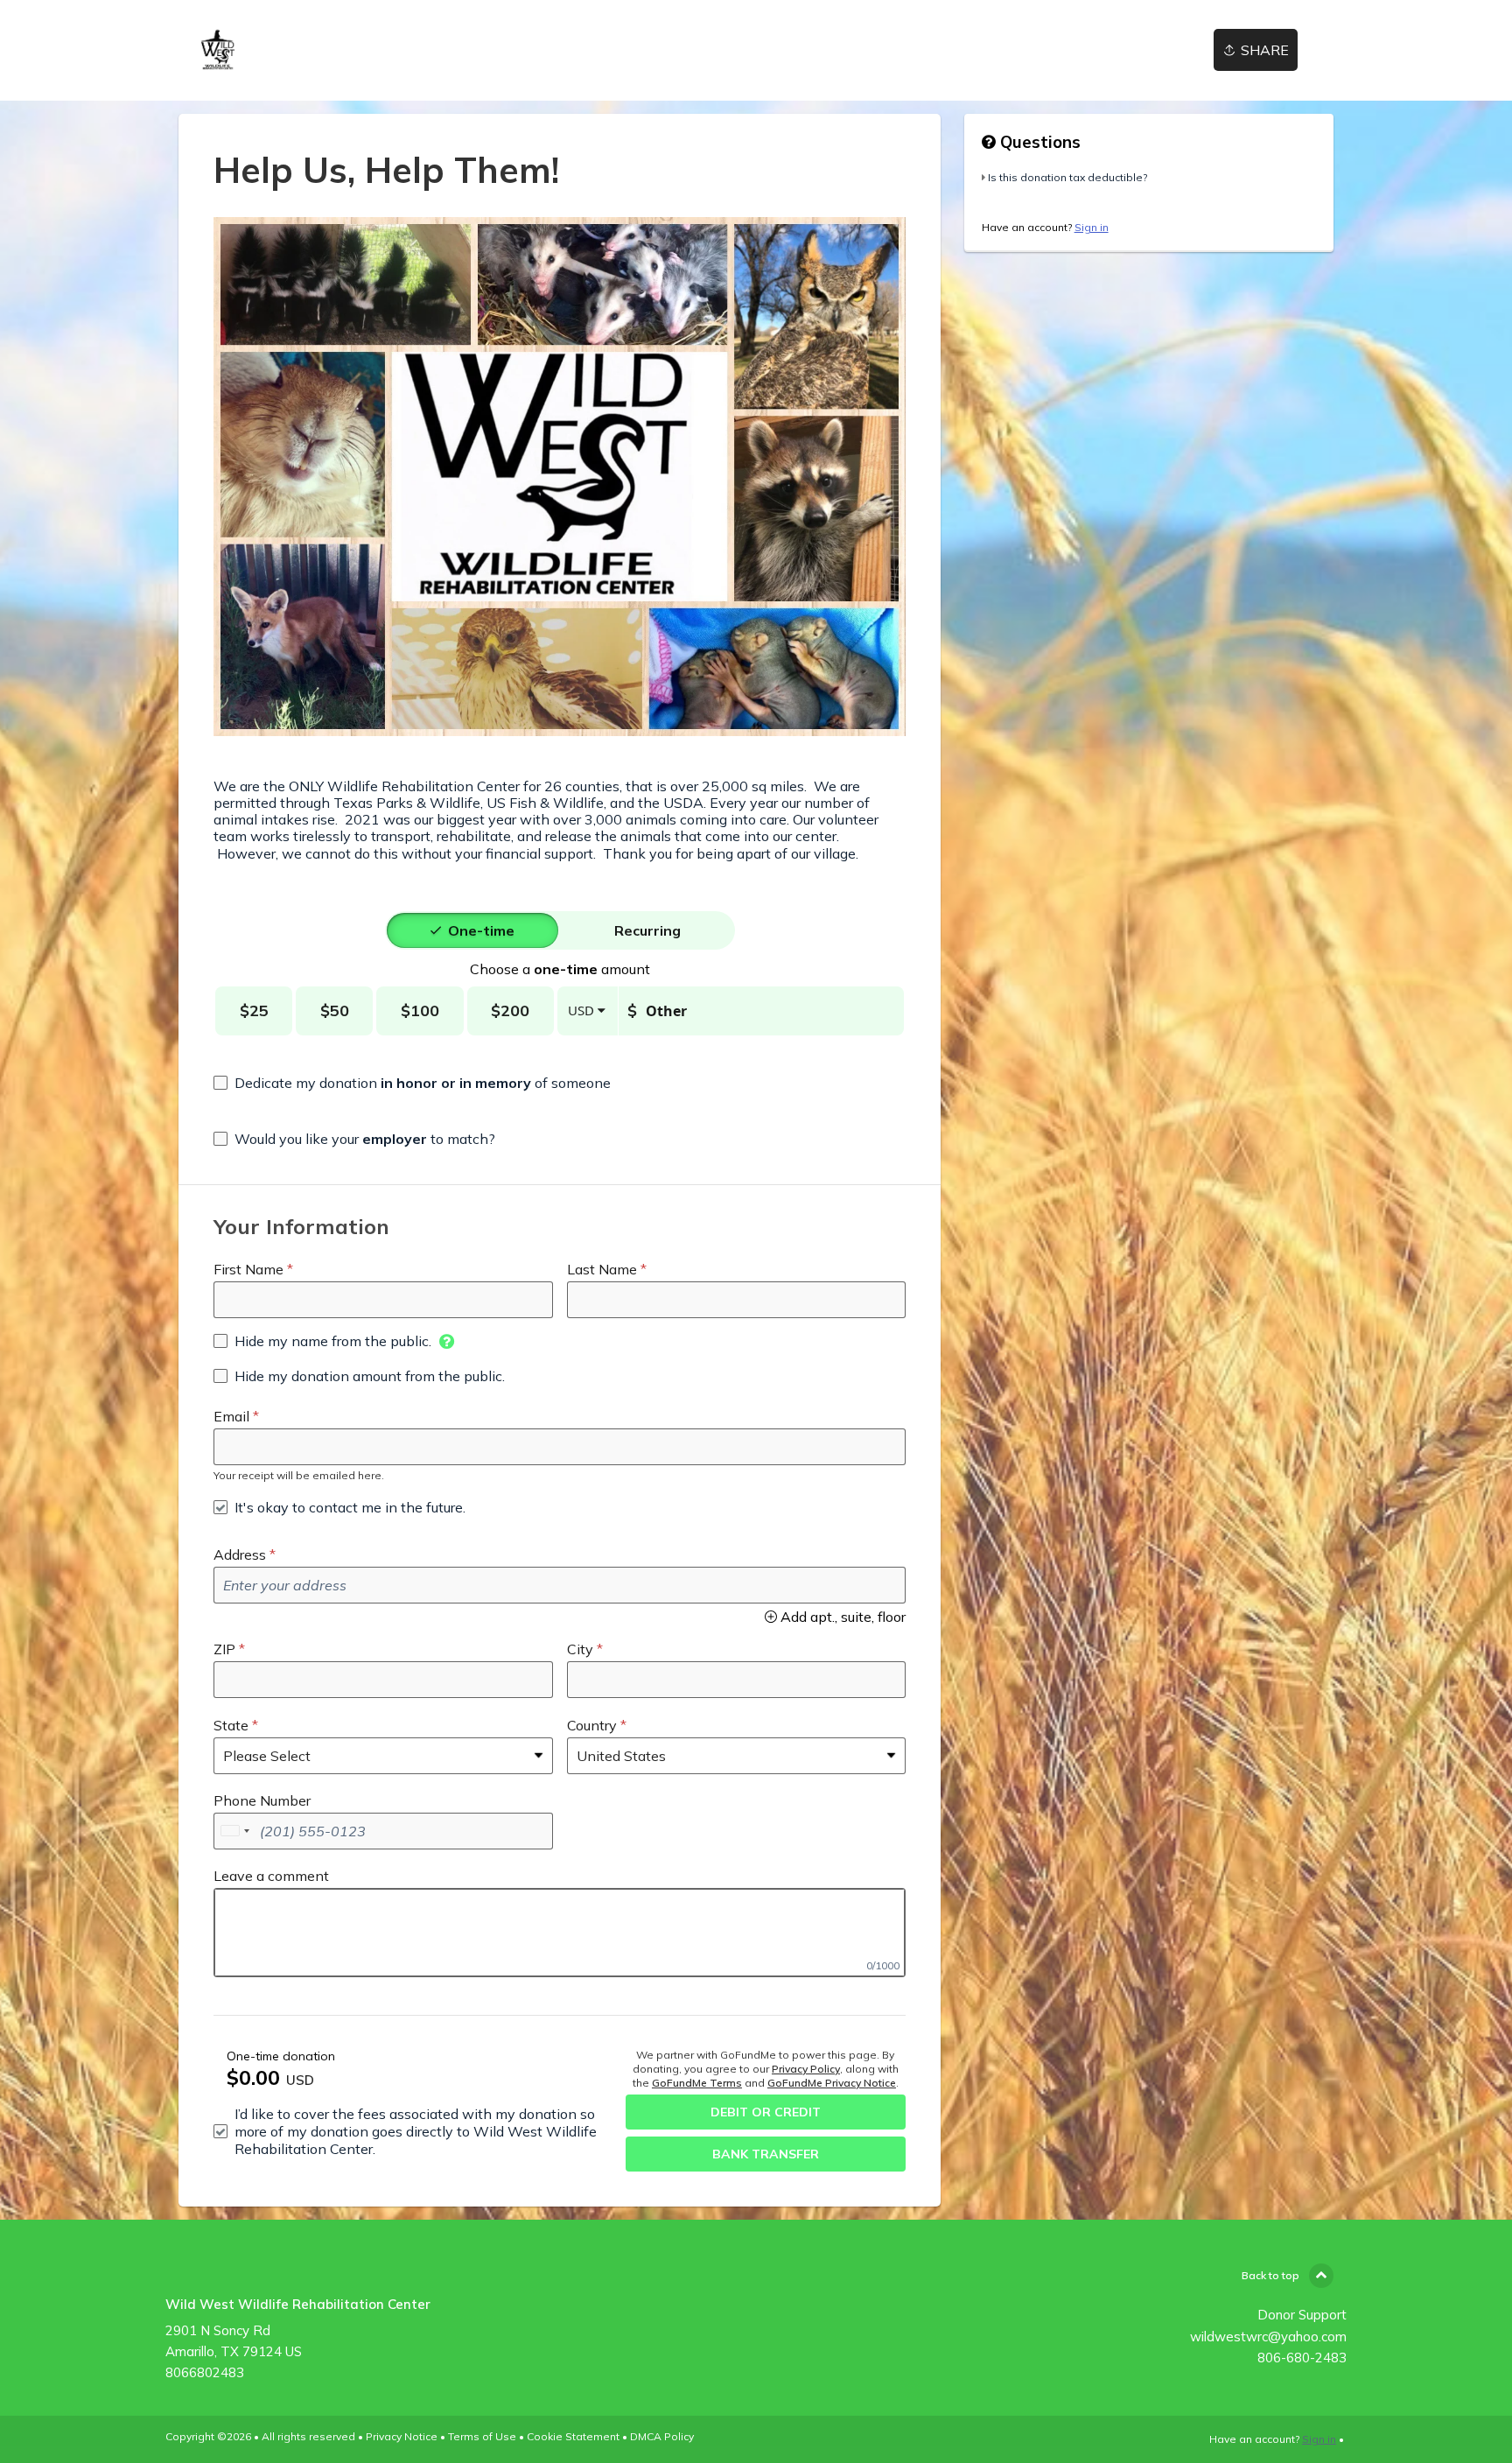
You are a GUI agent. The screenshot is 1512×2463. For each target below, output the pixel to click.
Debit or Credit (766, 2112)
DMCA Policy (662, 2436)
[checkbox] (412, 1083)
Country (592, 1725)
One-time (481, 930)
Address (240, 1554)
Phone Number (262, 1800)
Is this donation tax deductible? (1067, 177)
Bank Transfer (766, 2154)
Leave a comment (271, 1876)
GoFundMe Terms (697, 2083)
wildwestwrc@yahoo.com (1268, 2337)
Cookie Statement (573, 2436)
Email (231, 1416)
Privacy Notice (402, 2436)
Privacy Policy (806, 2069)
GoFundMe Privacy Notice (832, 2083)
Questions (1038, 142)
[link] (218, 50)
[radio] (481, 930)
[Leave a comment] (560, 1933)
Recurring (647, 930)
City (580, 1649)
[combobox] (234, 1831)
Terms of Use (482, 2436)
